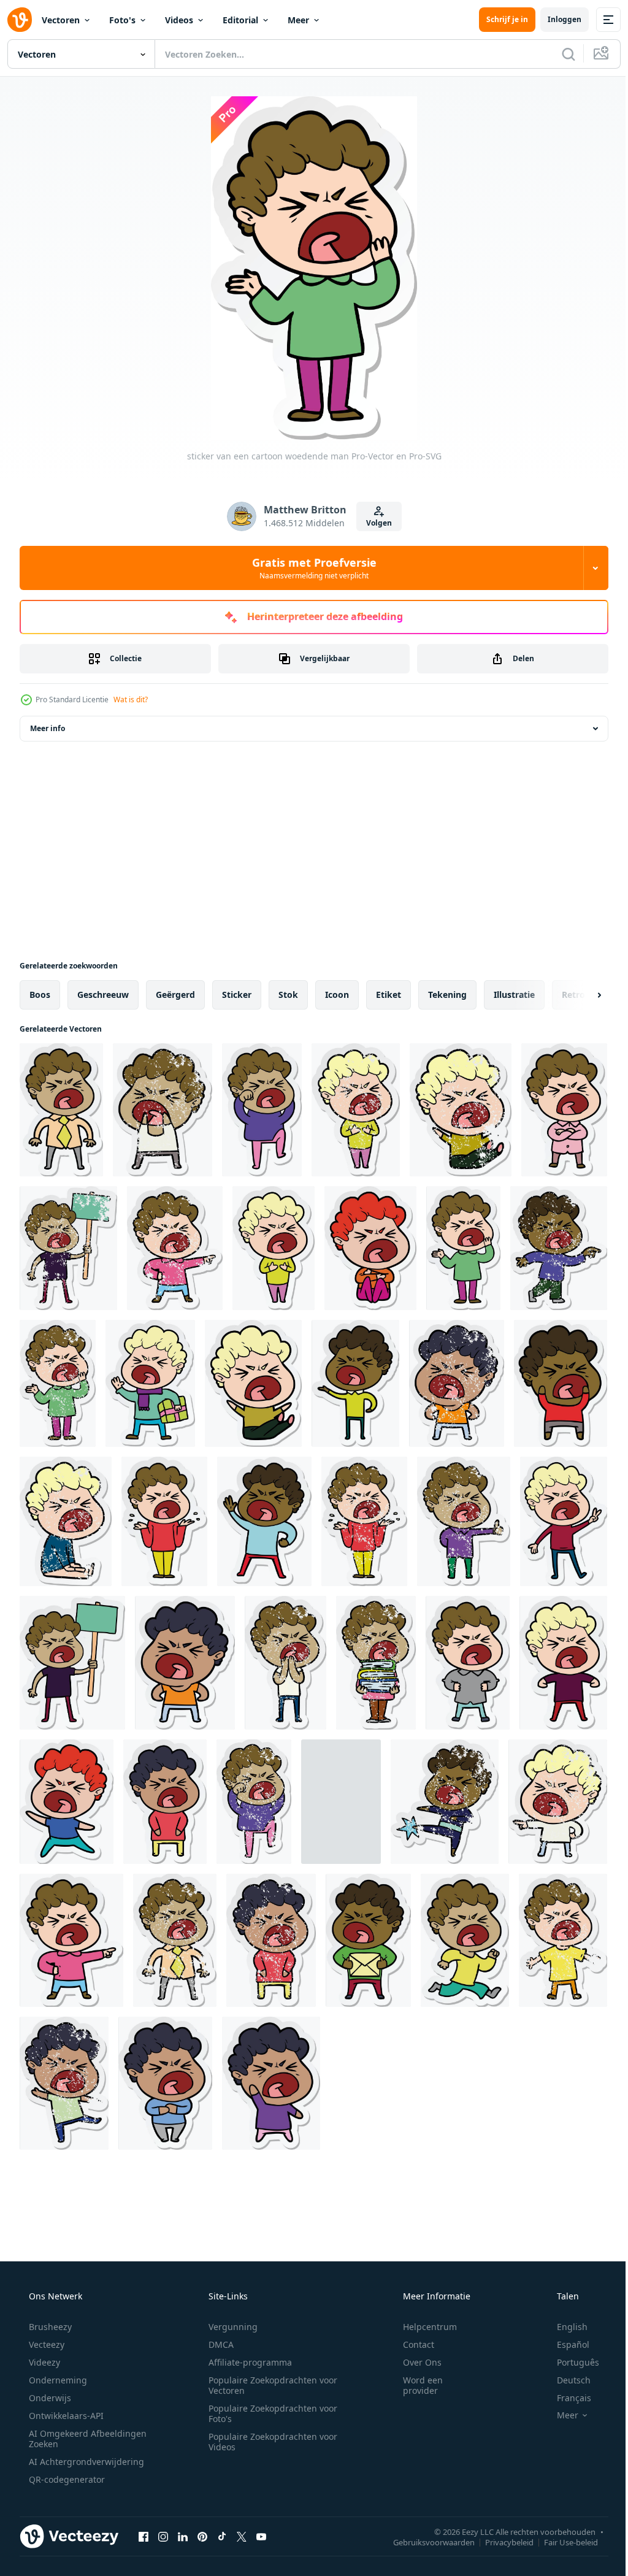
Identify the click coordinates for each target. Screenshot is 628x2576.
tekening (447, 995)
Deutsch (566, 2380)
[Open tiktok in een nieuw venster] (222, 2536)
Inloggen (555, 19)
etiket (389, 995)
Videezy (43, 2362)
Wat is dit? (131, 700)
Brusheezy (49, 2327)
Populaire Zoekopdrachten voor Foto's (269, 2413)
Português (570, 2362)
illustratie (514, 995)
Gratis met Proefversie (309, 568)
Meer (298, 20)
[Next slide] (580, 995)
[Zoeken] (559, 54)
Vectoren (61, 20)
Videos (179, 20)
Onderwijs (49, 2398)
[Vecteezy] (20, 20)
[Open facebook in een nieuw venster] (144, 2536)
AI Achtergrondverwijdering (85, 2462)
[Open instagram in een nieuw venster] (163, 2536)
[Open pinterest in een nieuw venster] (202, 2536)
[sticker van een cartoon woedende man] (61, 1110)
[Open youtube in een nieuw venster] (261, 2536)
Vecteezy (45, 2344)
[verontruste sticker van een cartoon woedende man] (163, 1110)
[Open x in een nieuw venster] (242, 2536)
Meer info (48, 728)
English (564, 2327)
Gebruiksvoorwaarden (425, 2542)
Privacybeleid (500, 2542)
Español (565, 2344)
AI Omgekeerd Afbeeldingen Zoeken (71, 2439)
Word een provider (415, 2385)
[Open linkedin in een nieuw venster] (183, 2536)
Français (566, 2398)
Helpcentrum (422, 2327)
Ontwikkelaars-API (65, 2416)
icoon (337, 995)
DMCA (217, 2344)
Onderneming (57, 2380)
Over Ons (414, 2362)
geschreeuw (103, 995)
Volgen (374, 523)
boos (40, 995)
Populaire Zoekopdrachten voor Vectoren (269, 2385)
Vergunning (229, 2327)
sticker (237, 995)
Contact (411, 2344)
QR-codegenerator (66, 2479)
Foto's (122, 20)
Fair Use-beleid (562, 2542)
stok (288, 995)
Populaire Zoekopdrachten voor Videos (269, 2442)
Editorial (240, 20)
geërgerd (175, 995)
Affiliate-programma (246, 2362)
